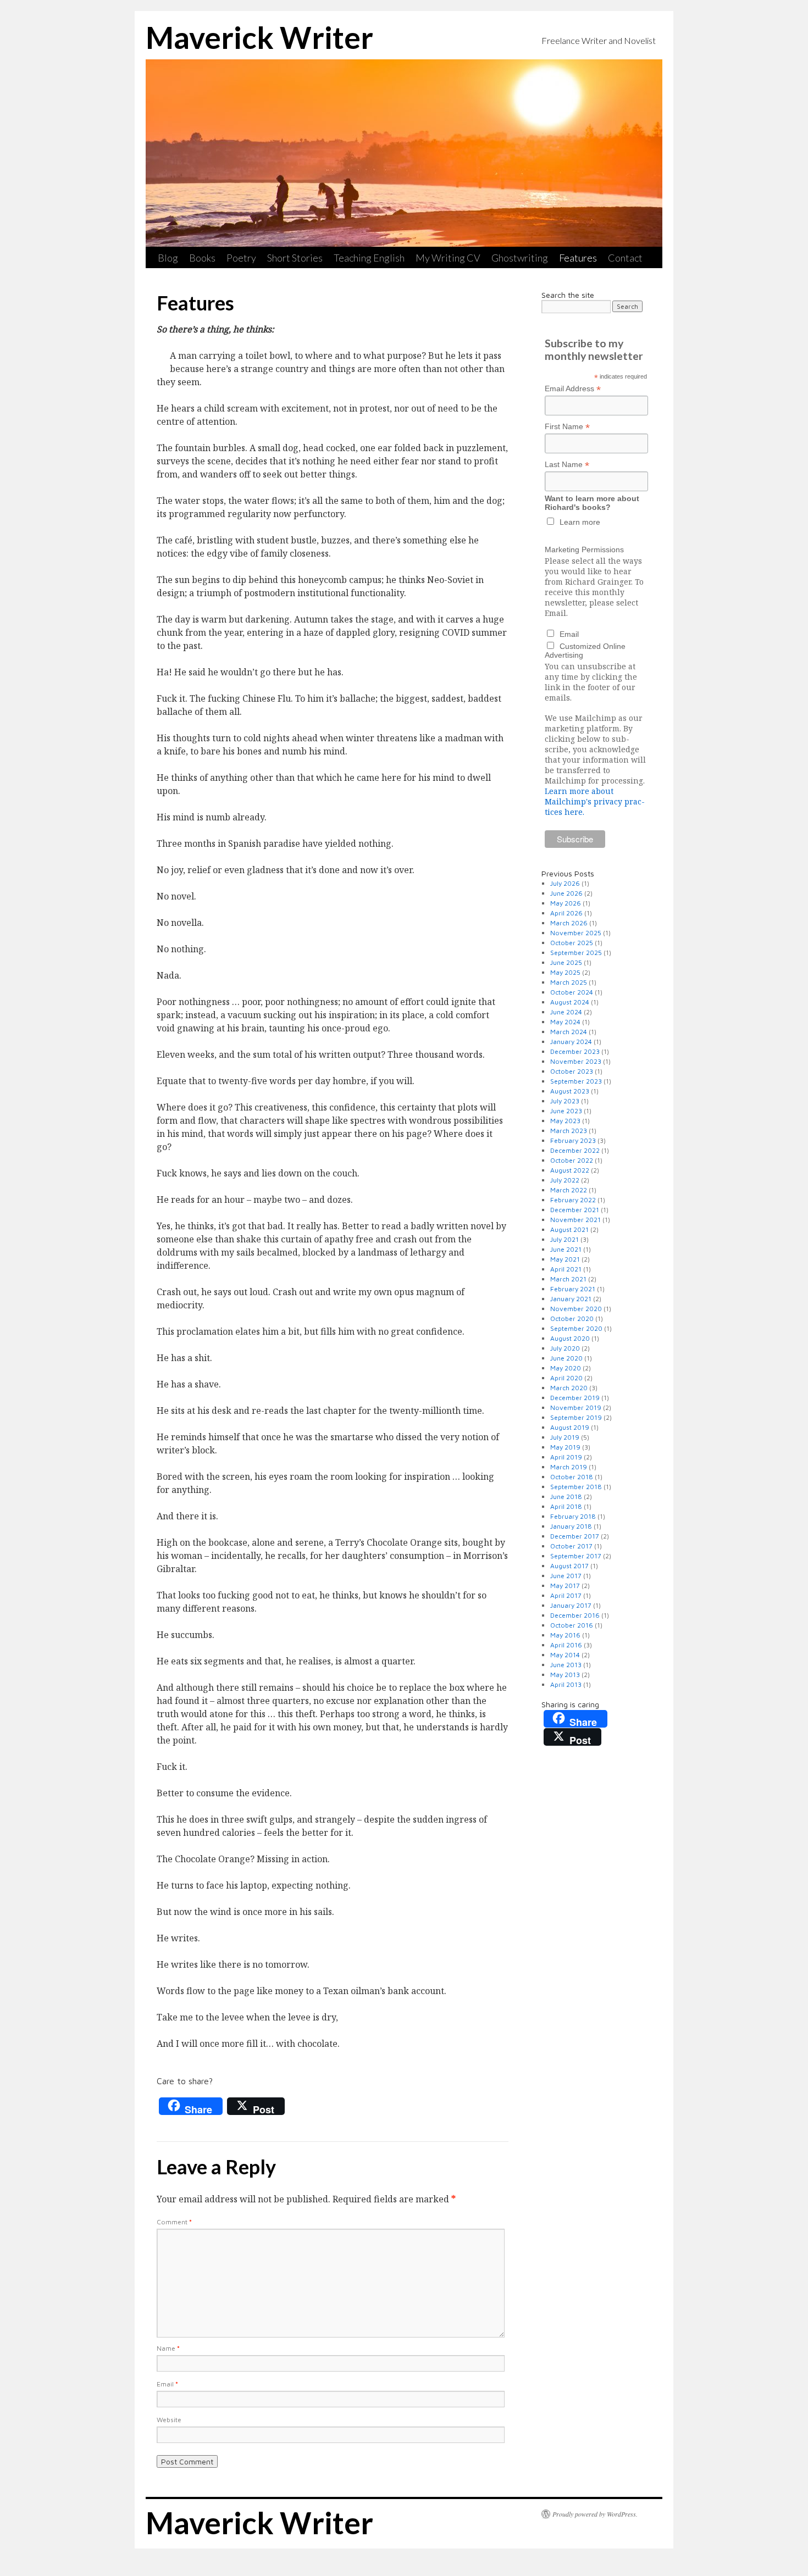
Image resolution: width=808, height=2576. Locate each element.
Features (578, 258)
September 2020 (576, 1328)
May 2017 (565, 1586)
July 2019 (565, 1437)
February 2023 (573, 1140)
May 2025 (565, 972)
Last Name (567, 465)
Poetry (241, 258)
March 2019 (569, 1467)
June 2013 (566, 1665)
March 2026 (569, 923)
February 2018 (573, 1516)
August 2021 (569, 1229)
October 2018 (572, 1477)
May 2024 (565, 1022)
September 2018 (576, 1487)
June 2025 (566, 962)
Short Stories (295, 258)
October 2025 (572, 943)
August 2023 (570, 1091)
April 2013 (566, 1684)
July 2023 (565, 1101)
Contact (625, 258)
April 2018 (566, 1506)
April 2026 (566, 913)
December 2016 (575, 1615)
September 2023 (576, 1081)
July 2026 (565, 883)
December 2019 (575, 1398)
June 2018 (566, 1497)
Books (202, 258)
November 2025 (576, 933)
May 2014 (565, 1655)
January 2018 (571, 1526)
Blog (168, 258)
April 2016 (566, 1645)
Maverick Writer (259, 37)
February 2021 (573, 1289)
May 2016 (565, 1635)
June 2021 (566, 1249)
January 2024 (571, 1042)
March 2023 (569, 1131)
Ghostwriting (520, 258)
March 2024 (569, 1032)
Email (167, 2384)
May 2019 (565, 1447)
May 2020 (566, 1368)
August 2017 (569, 1566)
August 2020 (570, 1338)
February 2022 (573, 1200)
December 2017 (575, 1536)
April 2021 (566, 1269)
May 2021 (565, 1259)
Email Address (573, 389)
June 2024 (566, 1012)
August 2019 (570, 1427)
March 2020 (569, 1388)
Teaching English (369, 258)
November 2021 (575, 1220)
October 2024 (572, 992)
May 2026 (566, 903)
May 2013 (565, 1675)
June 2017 (566, 1576)
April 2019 (566, 1457)
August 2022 (570, 1170)
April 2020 (566, 1378)
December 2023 (575, 1051)
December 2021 (575, 1210)
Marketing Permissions (584, 549)
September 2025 (576, 953)
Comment (174, 2222)
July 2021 (565, 1239)
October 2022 (572, 1160)
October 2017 (571, 1546)
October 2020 (572, 1318)
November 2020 (576, 1309)
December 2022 (575, 1150)
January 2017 (571, 1605)
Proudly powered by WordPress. (595, 2514)
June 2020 (566, 1358)
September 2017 (576, 1556)
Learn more (580, 522)
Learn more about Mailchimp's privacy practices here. (595, 801)
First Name (567, 427)
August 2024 (570, 1002)
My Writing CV (448, 258)
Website (169, 2420)
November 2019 (576, 1408)
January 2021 (571, 1299)
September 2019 (576, 1417)
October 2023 (572, 1071)
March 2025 (569, 982)
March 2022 (569, 1190)
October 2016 (572, 1625)
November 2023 (576, 1061)
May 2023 (565, 1121)
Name (168, 2348)
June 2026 (566, 893)
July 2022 (565, 1180)
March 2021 (568, 1279)
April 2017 (566, 1595)
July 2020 (565, 1348)
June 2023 (566, 1111)
